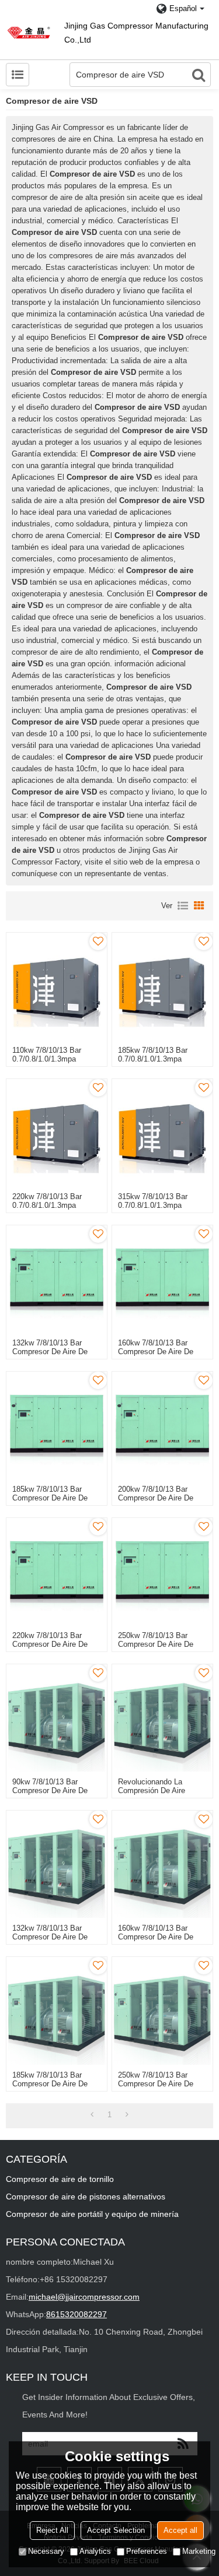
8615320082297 (77, 2314)
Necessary (46, 2551)
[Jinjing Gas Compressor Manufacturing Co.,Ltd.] (29, 32)
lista (183, 906)
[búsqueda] (199, 75)
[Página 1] (92, 2115)
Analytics (95, 2551)
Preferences (147, 2551)
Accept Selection (116, 2530)
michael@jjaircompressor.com (84, 2297)
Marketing (199, 2551)
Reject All (52, 2530)
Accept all (180, 2530)
